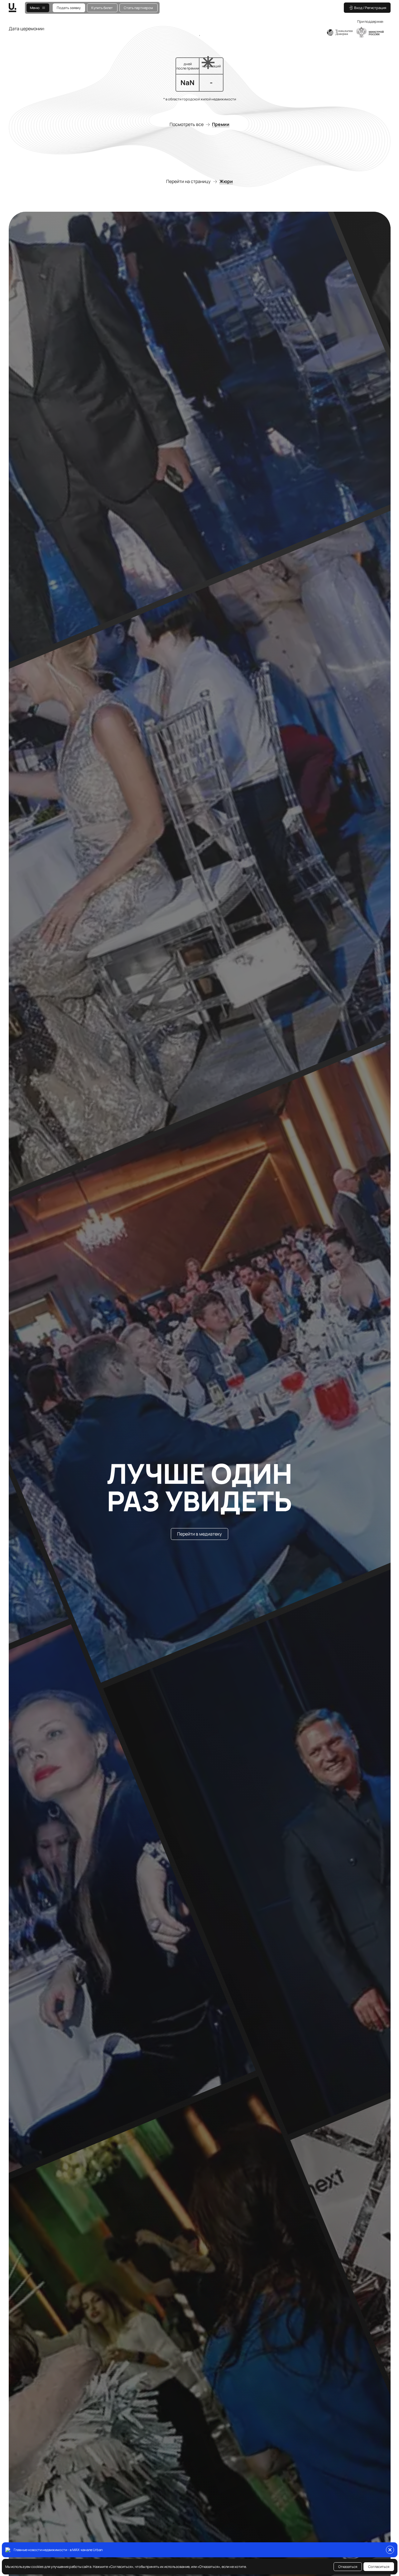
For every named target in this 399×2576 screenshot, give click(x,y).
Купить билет (102, 8)
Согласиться (379, 2566)
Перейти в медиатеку (199, 1534)
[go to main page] (17, 8)
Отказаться (348, 2566)
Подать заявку (69, 8)
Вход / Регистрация (370, 8)
